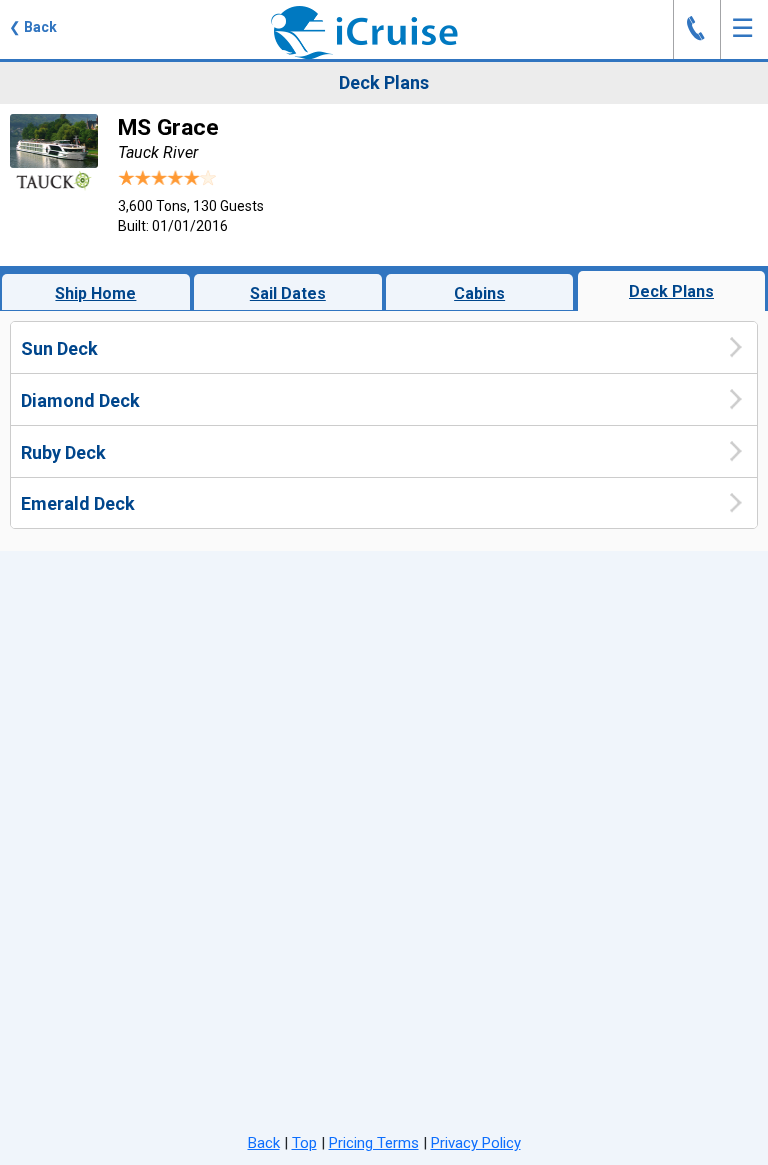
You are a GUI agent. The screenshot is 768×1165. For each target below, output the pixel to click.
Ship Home (95, 293)
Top (304, 1143)
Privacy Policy (476, 1143)
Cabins (479, 293)
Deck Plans (671, 291)
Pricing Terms (374, 1143)
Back (264, 1143)
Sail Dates (288, 293)
